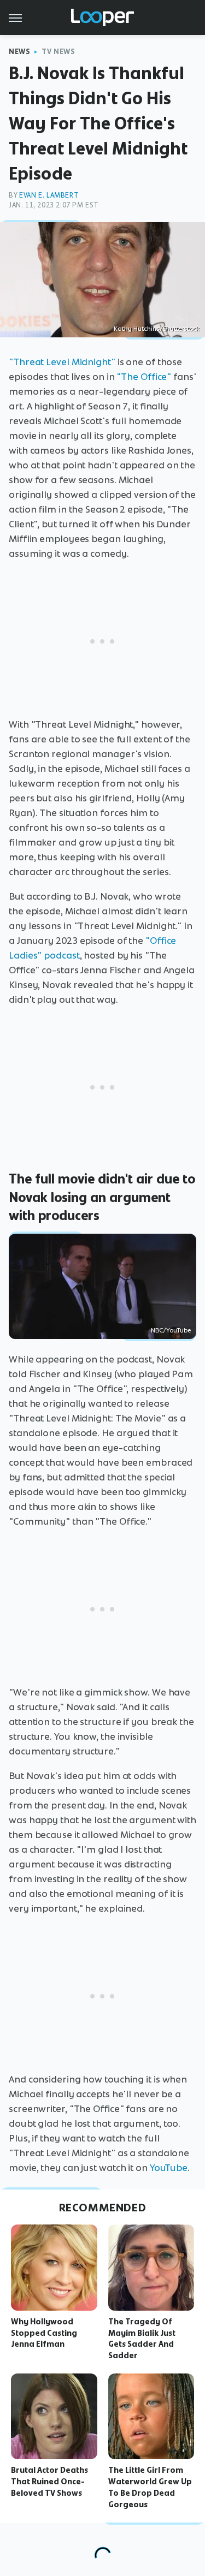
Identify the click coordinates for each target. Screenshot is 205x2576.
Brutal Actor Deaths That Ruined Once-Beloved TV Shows (49, 2482)
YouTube (169, 2168)
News (19, 52)
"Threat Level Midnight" (62, 362)
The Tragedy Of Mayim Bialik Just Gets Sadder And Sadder (142, 2339)
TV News (58, 52)
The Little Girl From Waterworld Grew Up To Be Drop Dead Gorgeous (150, 2487)
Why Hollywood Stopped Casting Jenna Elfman (44, 2333)
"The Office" (144, 377)
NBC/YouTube (171, 1330)
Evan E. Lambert (49, 195)
